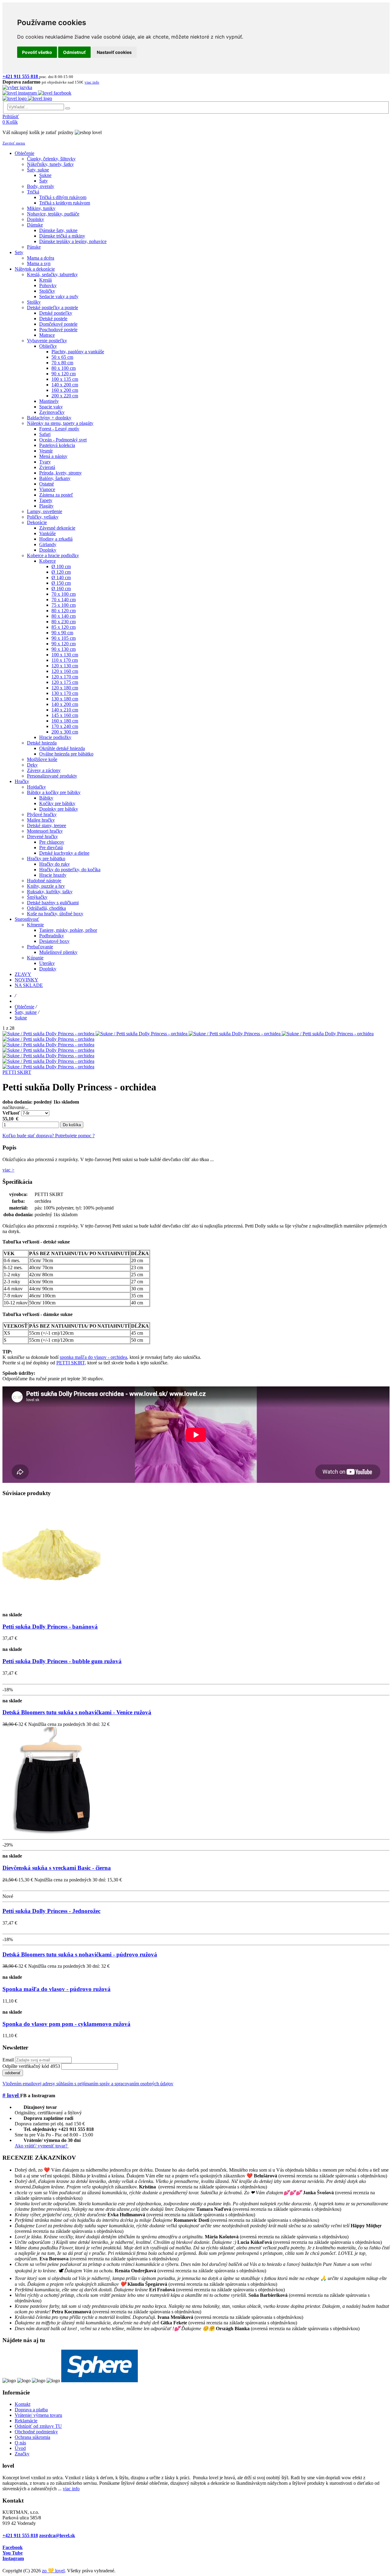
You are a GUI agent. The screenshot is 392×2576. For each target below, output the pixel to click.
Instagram (13, 2558)
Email (8, 2060)
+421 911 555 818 (20, 2535)
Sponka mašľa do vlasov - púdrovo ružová (57, 1989)
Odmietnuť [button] (74, 52)
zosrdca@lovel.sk (57, 2535)
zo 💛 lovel (53, 2571)
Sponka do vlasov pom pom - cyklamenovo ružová (66, 2024)
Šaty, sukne (26, 1012)
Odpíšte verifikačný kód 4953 (31, 2066)
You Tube (13, 2553)
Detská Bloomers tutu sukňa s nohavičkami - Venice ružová (77, 1712)
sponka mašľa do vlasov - (85, 1357)
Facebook (13, 2547)
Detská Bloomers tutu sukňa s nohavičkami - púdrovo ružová (80, 1954)
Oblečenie (24, 1007)
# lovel (11, 2095)
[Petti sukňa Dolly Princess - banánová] (51, 1609)
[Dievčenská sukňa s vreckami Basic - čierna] (51, 1834)
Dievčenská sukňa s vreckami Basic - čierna (57, 1868)
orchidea (119, 1357)
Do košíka (72, 1125)
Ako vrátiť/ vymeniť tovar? (42, 2146)
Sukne (21, 1018)
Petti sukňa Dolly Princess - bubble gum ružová (62, 1661)
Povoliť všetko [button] (37, 52)
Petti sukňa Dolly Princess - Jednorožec (51, 1911)
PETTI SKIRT (17, 1072)
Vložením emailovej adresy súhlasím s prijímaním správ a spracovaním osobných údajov (88, 2084)
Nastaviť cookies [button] (114, 52)
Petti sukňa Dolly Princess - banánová (50, 1627)
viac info (71, 2489)
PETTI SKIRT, (71, 1363)
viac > (8, 1170)
